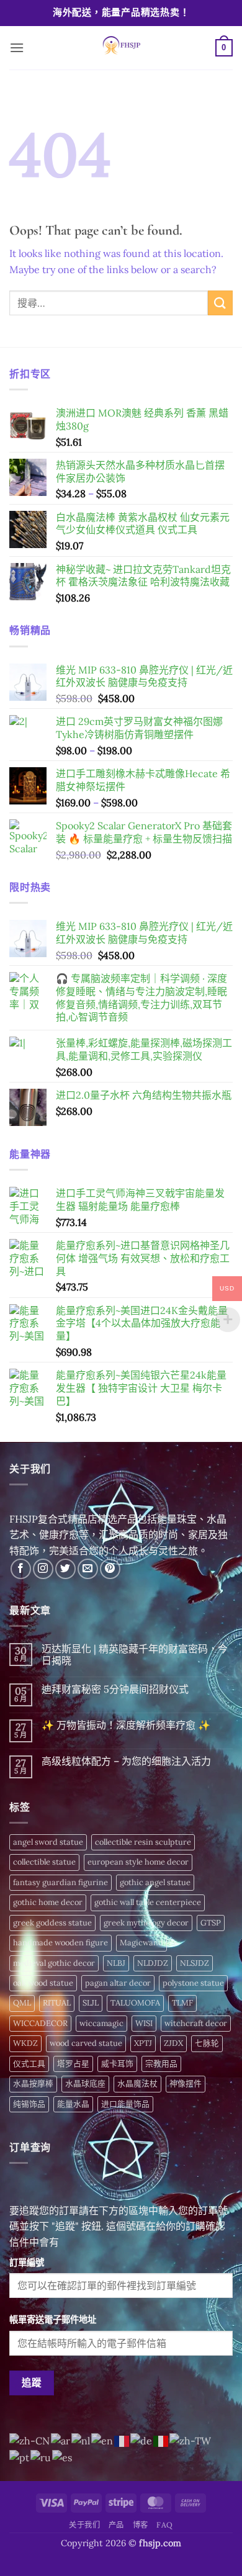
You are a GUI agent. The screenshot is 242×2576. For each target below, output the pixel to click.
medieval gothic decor (54, 1963)
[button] (17, 47)
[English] (103, 2440)
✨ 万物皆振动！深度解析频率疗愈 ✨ (126, 1725)
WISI (144, 2023)
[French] (122, 2440)
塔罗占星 (73, 2064)
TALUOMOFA (135, 2003)
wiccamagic (101, 2023)
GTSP (211, 1923)
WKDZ (25, 2043)
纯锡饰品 (29, 2104)
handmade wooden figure (60, 1943)
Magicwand (141, 1943)
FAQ (165, 2525)
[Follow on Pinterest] (110, 1569)
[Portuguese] (20, 2457)
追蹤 (32, 2382)
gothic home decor (48, 1902)
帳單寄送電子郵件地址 (53, 2320)
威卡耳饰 (117, 2064)
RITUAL (57, 2003)
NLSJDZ (195, 1963)
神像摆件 (186, 2083)
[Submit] (220, 303)
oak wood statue (43, 1983)
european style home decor (138, 1862)
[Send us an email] (88, 1569)
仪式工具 (29, 2064)
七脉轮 (207, 2043)
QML (22, 2003)
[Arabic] (61, 2440)
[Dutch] (81, 2440)
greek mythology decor (146, 1923)
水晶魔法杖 (137, 2083)
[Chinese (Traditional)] (191, 2440)
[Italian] (161, 2440)
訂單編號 (27, 2263)
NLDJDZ (153, 1963)
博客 (141, 2525)
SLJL (91, 2003)
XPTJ (143, 2043)
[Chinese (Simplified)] (30, 2440)
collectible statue (44, 1862)
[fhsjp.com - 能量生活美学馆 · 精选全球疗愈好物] (120, 48)
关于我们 (84, 2525)
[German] (142, 2440)
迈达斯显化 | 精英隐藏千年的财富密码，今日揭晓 (135, 1655)
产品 (116, 2525)
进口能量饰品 (125, 2104)
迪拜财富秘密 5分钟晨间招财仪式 (115, 1689)
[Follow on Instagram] (43, 1569)
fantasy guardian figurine (60, 1882)
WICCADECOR (40, 2023)
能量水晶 (73, 2104)
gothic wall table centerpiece (148, 1902)
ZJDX (173, 2043)
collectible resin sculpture (143, 1842)
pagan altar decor (118, 1983)
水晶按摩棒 (33, 2083)
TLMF (182, 2003)
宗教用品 (161, 2064)
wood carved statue (86, 2043)
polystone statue (193, 1983)
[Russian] (41, 2457)
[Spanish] (63, 2457)
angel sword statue (48, 1842)
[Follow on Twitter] (65, 1569)
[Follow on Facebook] (21, 1569)
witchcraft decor (196, 2023)
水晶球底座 (85, 2083)
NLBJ (116, 1963)
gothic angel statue (155, 1882)
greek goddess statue (52, 1923)
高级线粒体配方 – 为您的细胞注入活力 (126, 1761)
